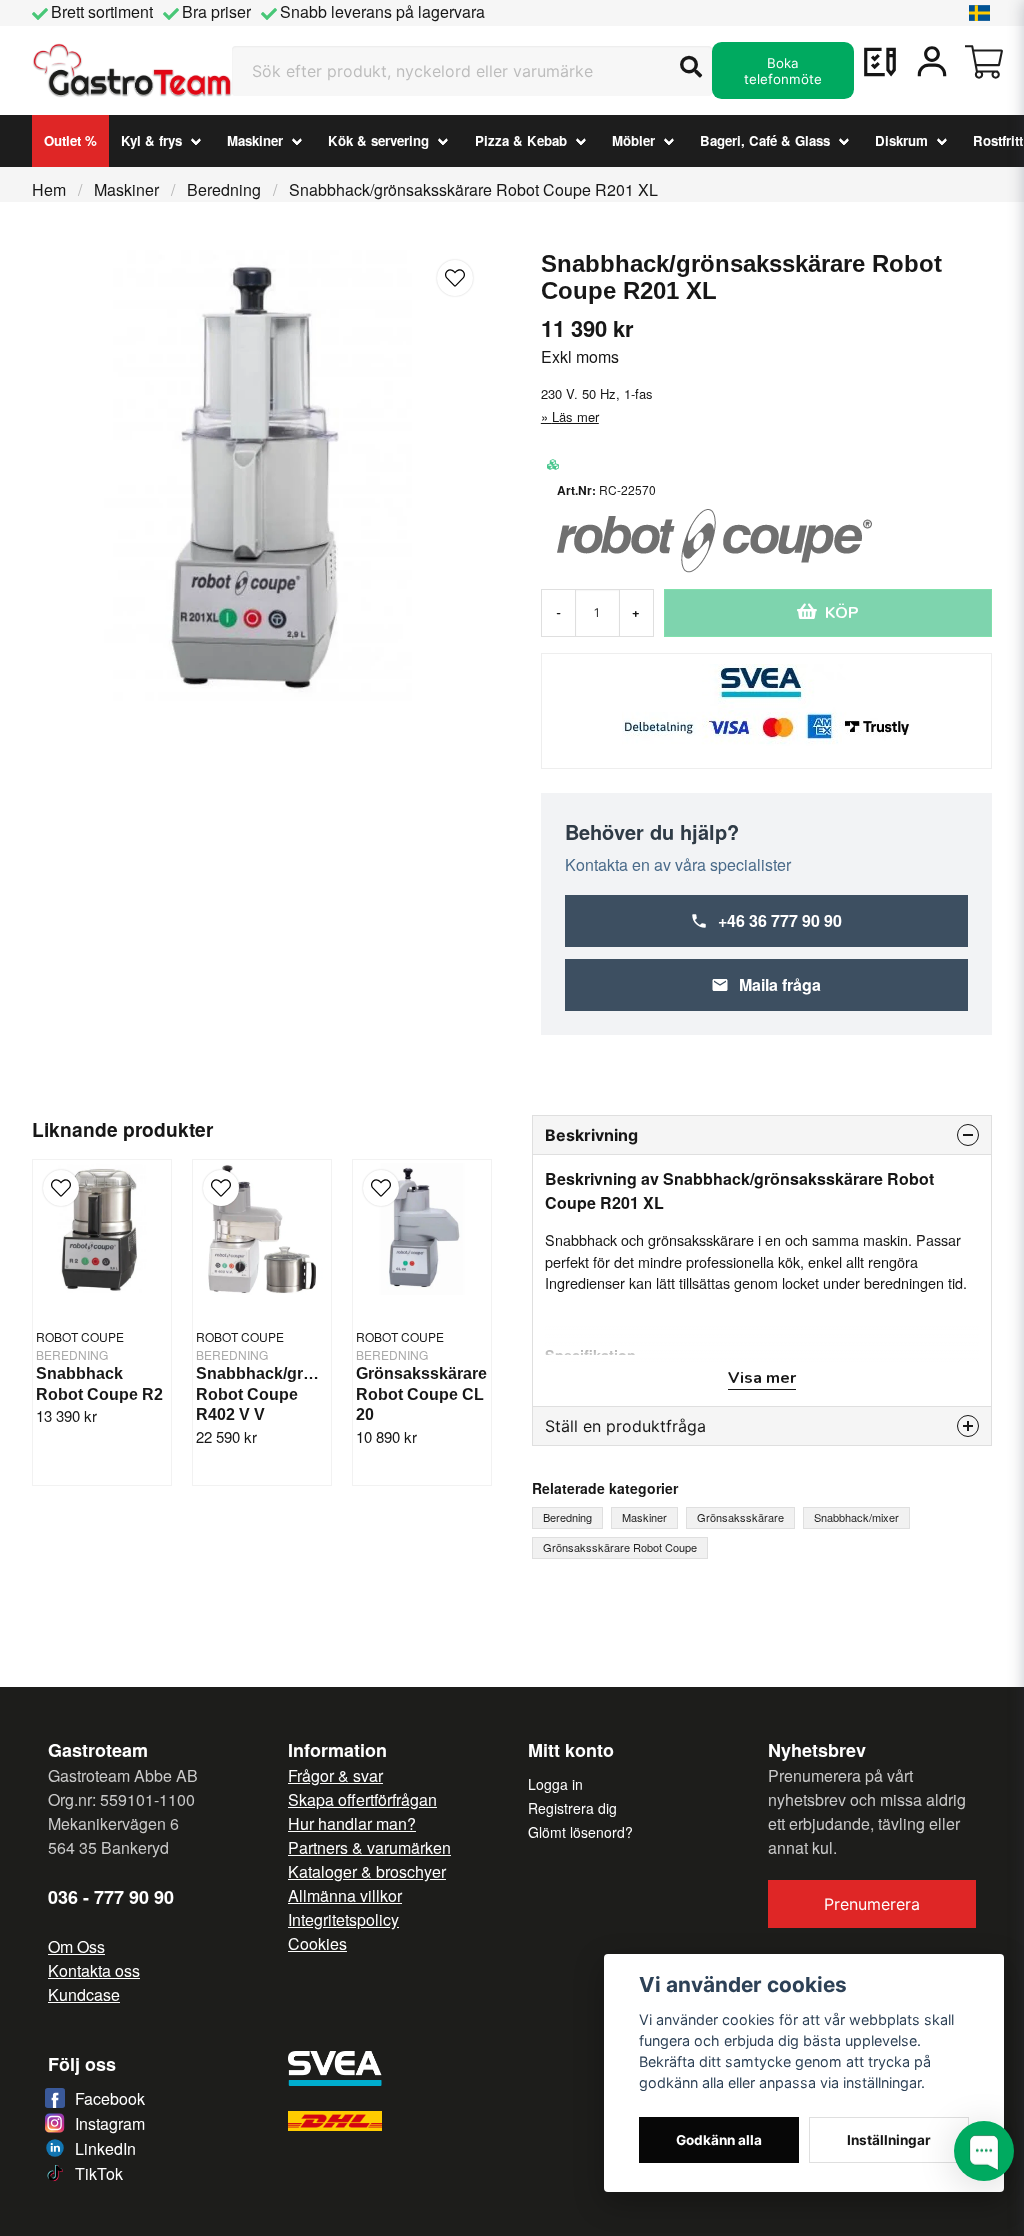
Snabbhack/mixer (856, 1517)
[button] (980, 13)
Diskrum (901, 140)
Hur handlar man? (352, 1823)
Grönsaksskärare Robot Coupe (620, 1547)
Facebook (110, 2098)
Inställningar (889, 2140)
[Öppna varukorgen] (984, 62)
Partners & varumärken (369, 1847)
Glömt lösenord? (580, 1832)
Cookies (317, 1943)
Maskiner (255, 140)
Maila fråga (780, 984)
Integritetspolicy (343, 1919)
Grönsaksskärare (740, 1517)
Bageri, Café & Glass (765, 140)
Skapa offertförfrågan (362, 1799)
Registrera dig (572, 1808)
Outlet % (70, 140)
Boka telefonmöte (783, 71)
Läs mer (575, 416)
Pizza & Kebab (521, 140)
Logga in (555, 1784)
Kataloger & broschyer (367, 1871)
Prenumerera (872, 1904)
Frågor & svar (335, 1775)
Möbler (633, 140)
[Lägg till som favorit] (880, 62)
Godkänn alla (719, 2140)
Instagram (110, 2123)
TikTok (99, 2173)
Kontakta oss (94, 1970)
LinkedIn (105, 2148)
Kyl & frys (151, 140)
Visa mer (762, 1378)
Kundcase (84, 1994)
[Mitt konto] (932, 62)
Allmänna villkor (345, 1895)
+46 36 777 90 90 (780, 920)
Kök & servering (378, 140)
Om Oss (76, 1946)
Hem (49, 189)
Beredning (224, 189)
